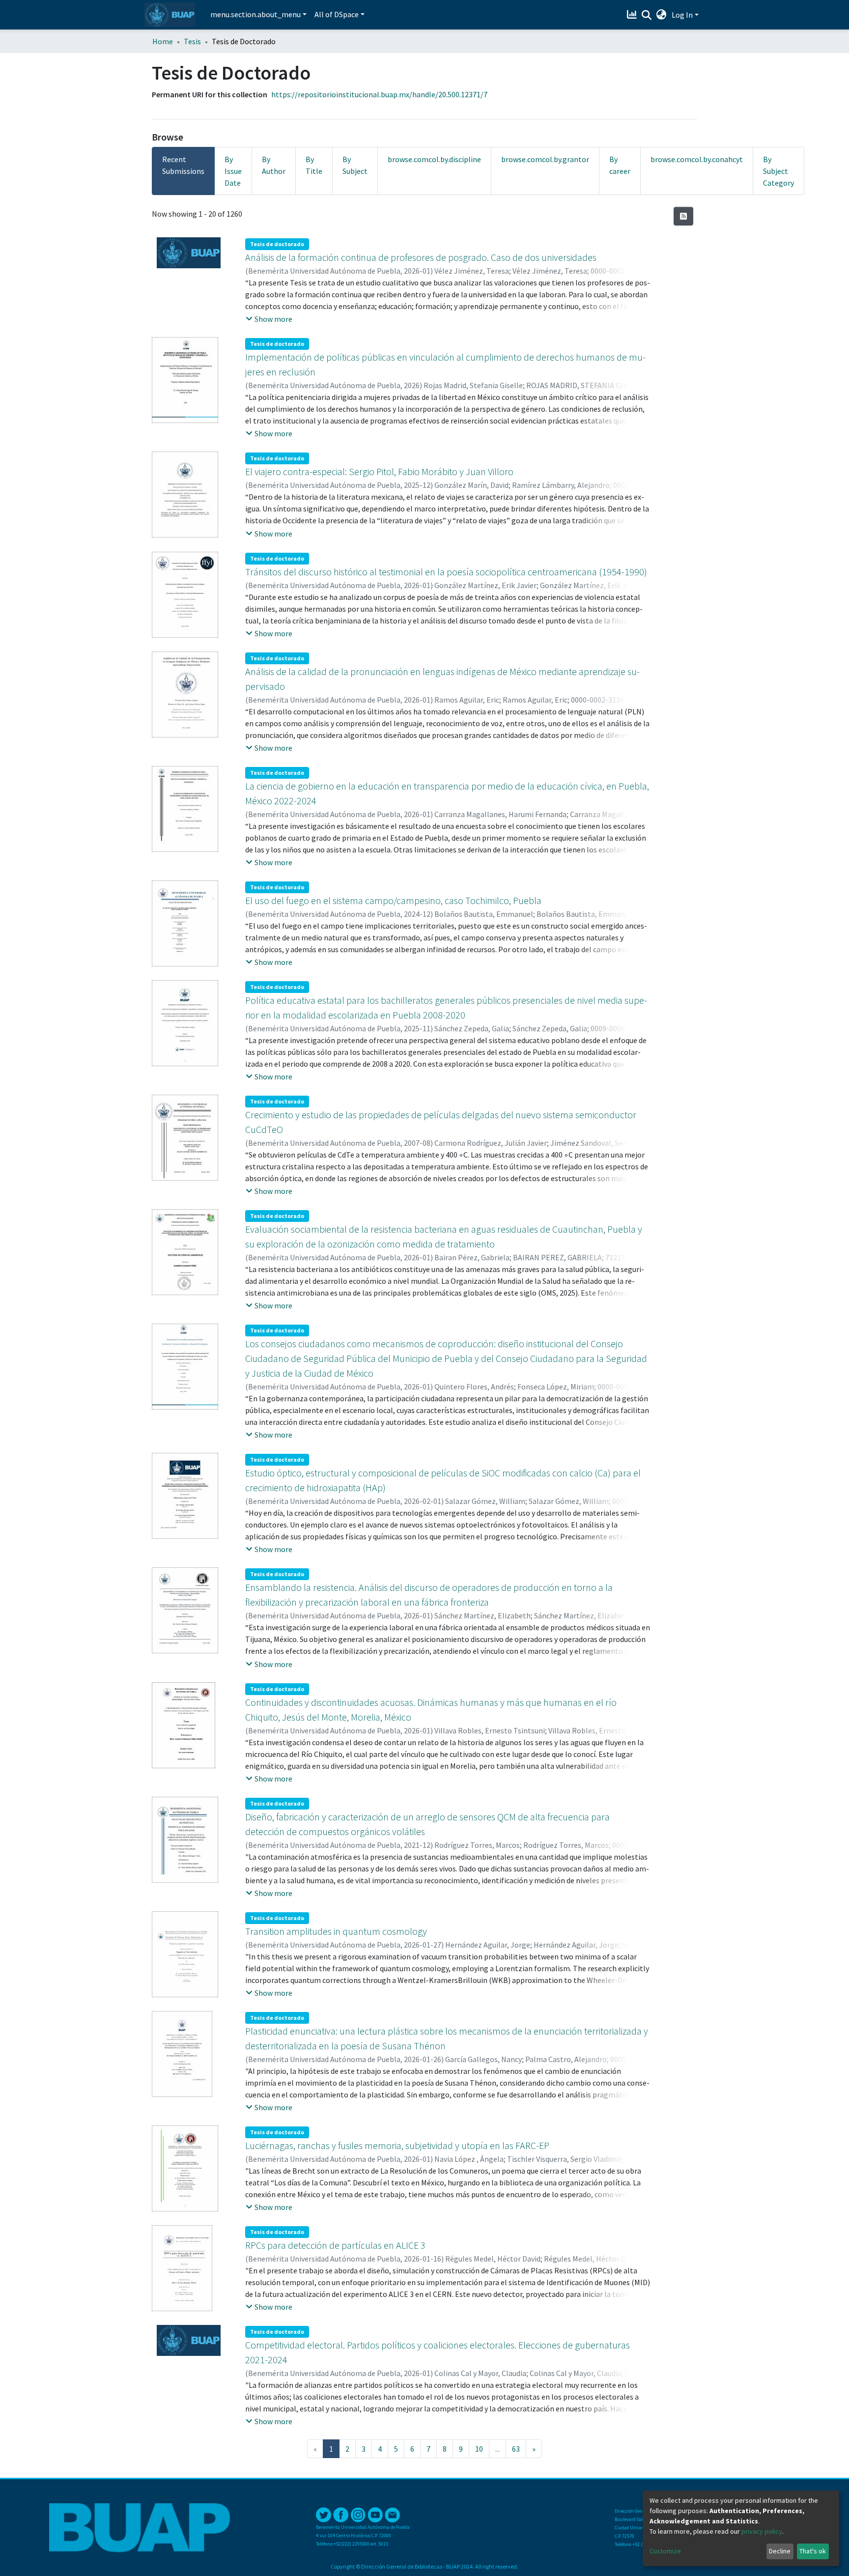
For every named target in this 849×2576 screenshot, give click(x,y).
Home (163, 41)
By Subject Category (778, 171)
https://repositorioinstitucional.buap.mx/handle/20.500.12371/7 (379, 94)
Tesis (192, 41)
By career (620, 165)
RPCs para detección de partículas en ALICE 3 (335, 2245)
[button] (662, 15)
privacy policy (762, 2531)
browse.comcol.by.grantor (545, 159)
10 (479, 2449)
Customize (665, 2551)
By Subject (355, 165)
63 (516, 2449)
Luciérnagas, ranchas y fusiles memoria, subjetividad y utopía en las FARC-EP (397, 2145)
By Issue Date (233, 171)
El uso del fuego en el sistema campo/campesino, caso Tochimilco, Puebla (393, 900)
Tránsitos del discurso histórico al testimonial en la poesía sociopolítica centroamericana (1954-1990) (446, 572)
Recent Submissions (183, 165)
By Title (314, 165)
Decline (780, 2551)
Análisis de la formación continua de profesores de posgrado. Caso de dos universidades (421, 257)
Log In (682, 15)
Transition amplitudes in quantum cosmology (336, 1931)
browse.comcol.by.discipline (434, 159)
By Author (274, 165)
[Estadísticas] (633, 15)
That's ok (813, 2551)
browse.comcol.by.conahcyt (697, 159)
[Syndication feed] (683, 216)
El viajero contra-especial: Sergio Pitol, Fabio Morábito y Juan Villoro (379, 471)
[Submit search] (647, 15)
